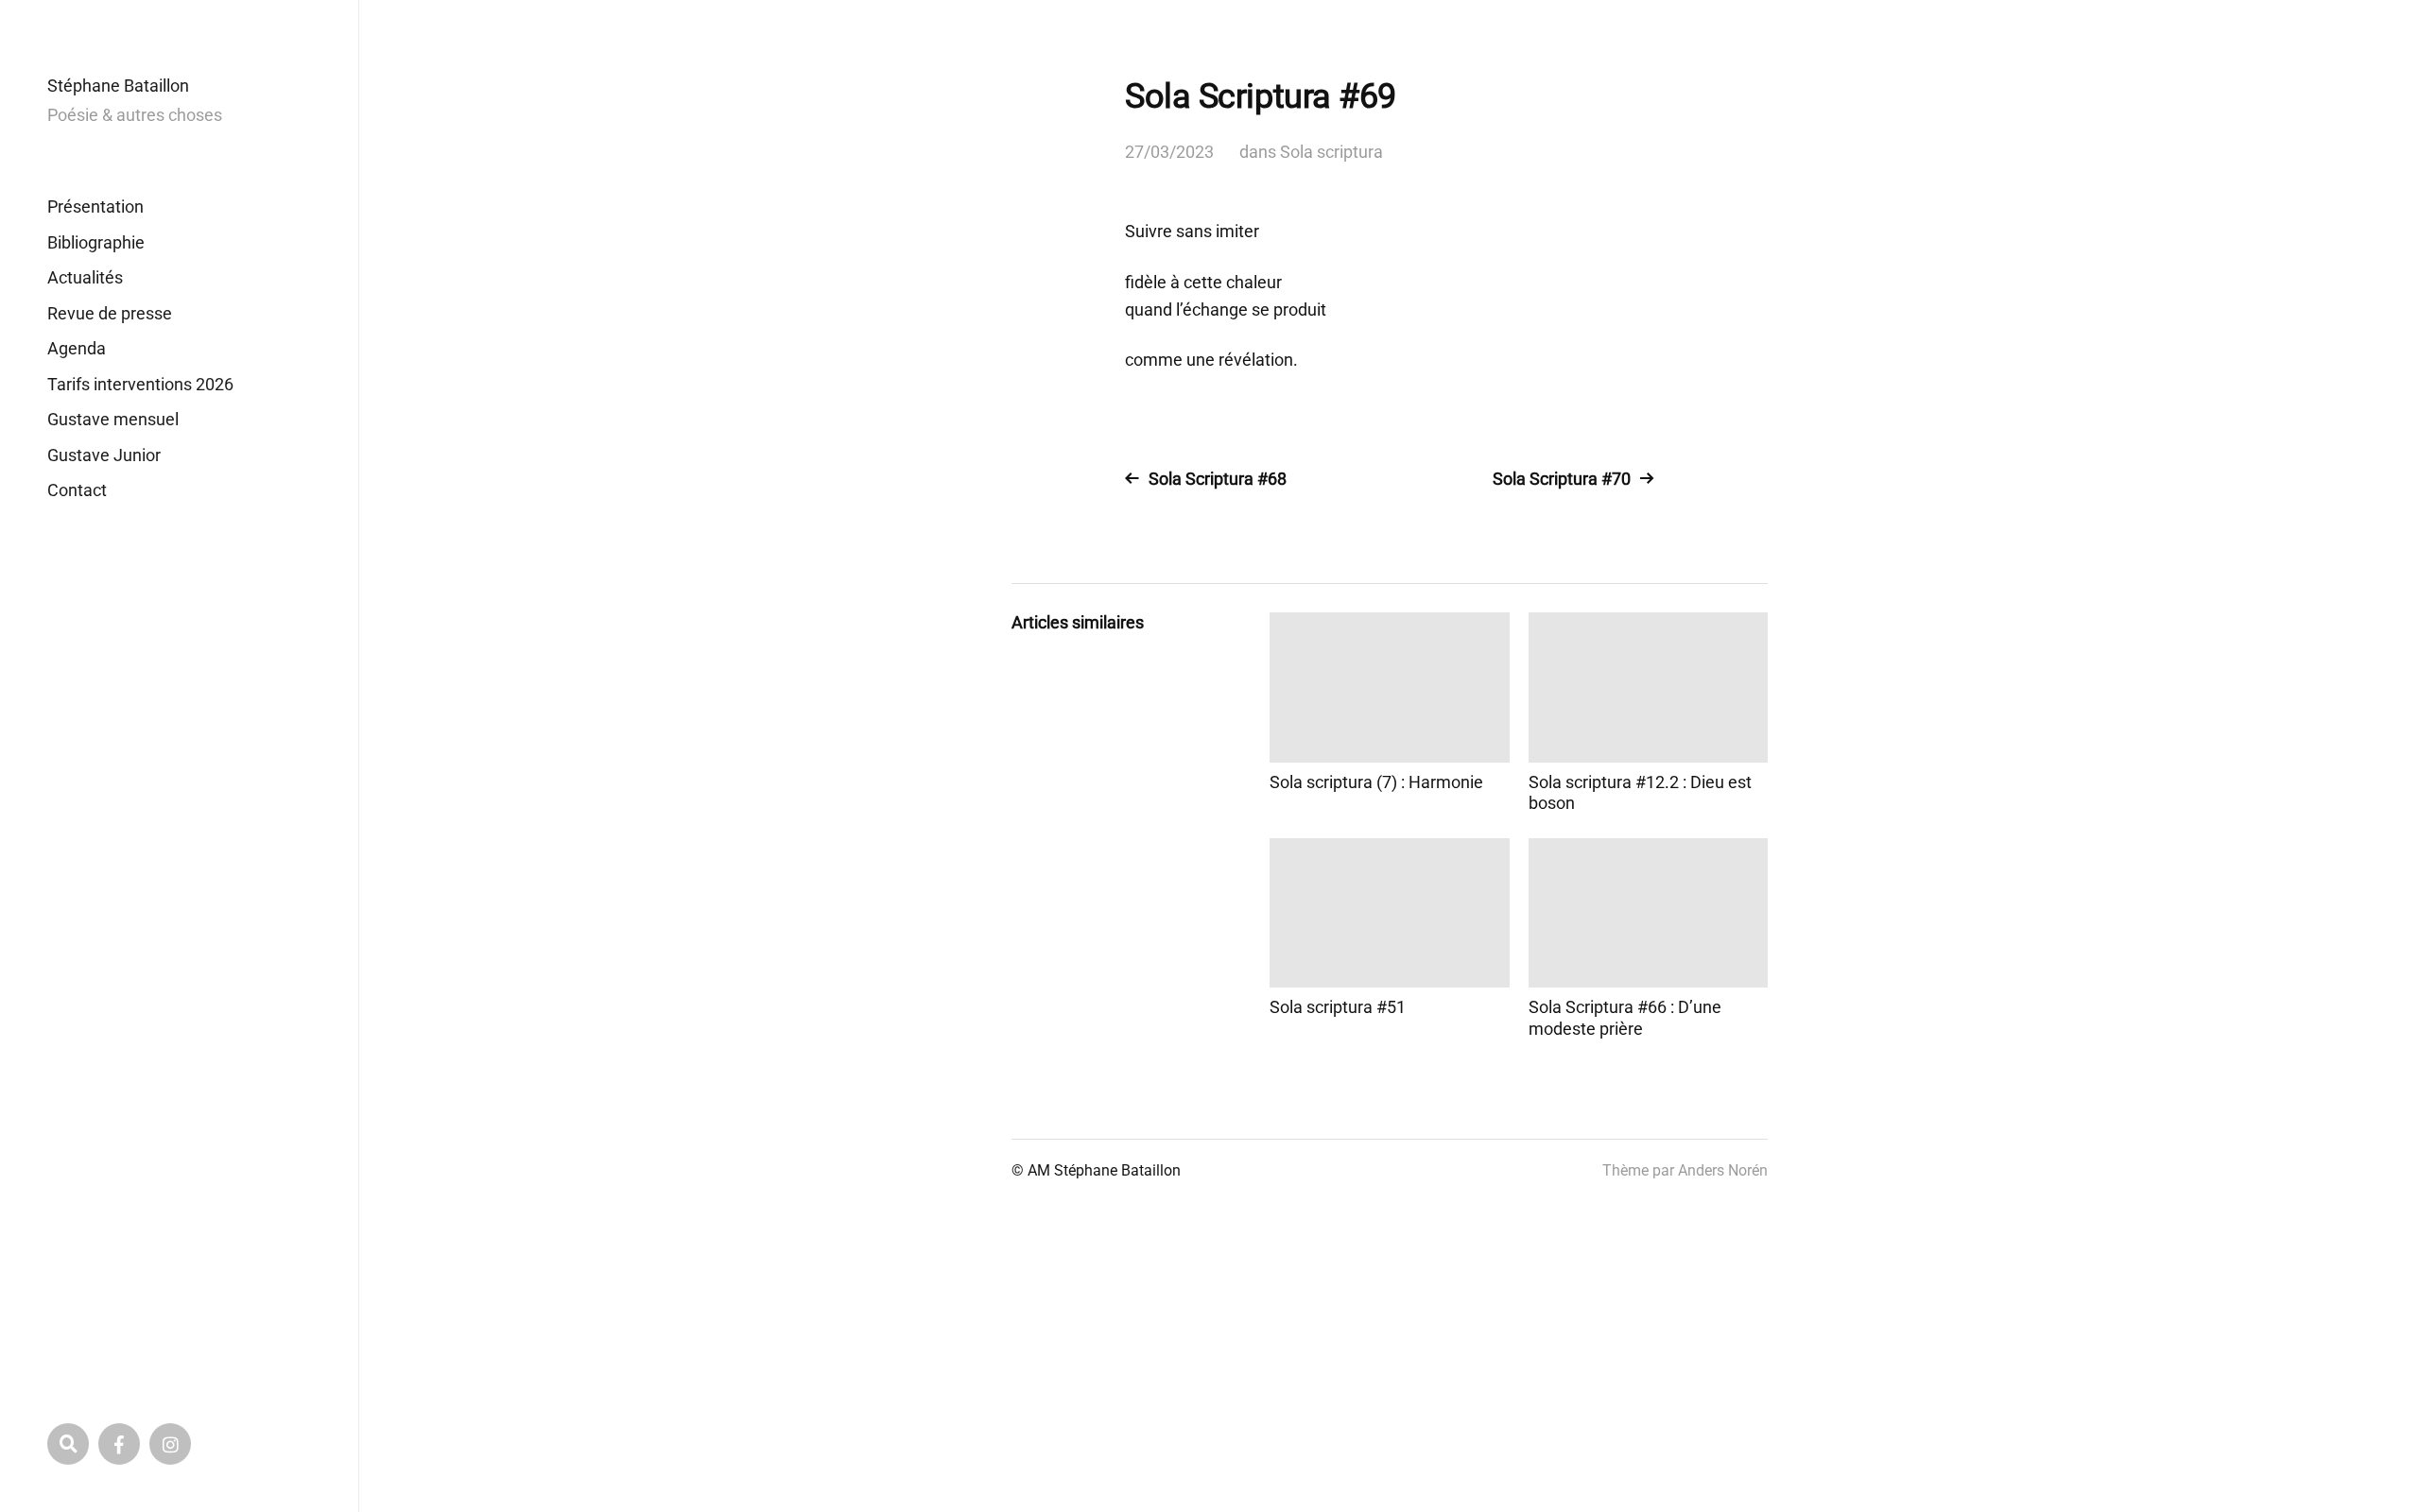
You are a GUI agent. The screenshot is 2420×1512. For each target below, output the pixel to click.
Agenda (77, 348)
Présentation (95, 206)
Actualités (85, 277)
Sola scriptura (1331, 152)
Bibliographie (96, 242)
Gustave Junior (104, 455)
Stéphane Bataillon (118, 86)
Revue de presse (110, 313)
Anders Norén (1723, 1170)
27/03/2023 (1169, 152)
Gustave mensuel (113, 419)
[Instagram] (170, 1444)
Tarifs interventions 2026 (140, 384)
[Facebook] (119, 1444)
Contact (77, 490)
